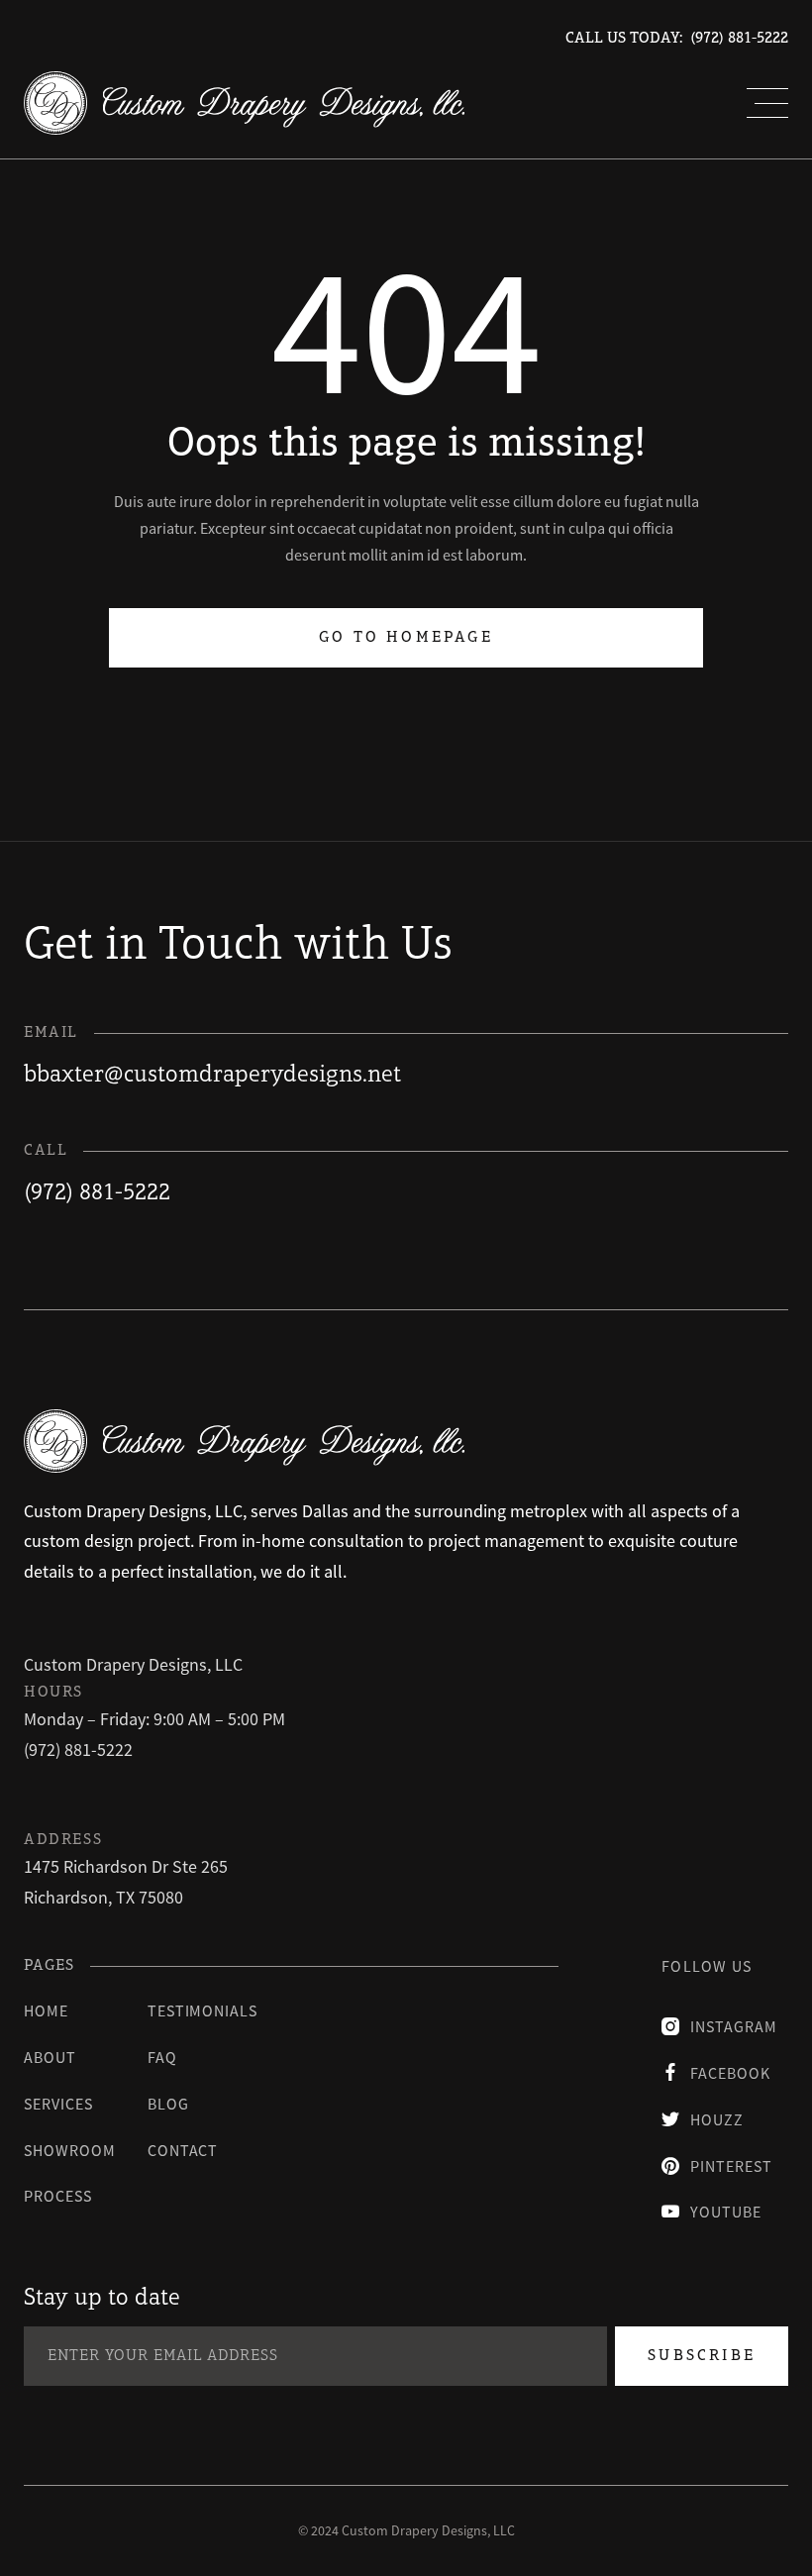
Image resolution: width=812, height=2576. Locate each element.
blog (168, 2104)
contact (183, 2150)
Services (58, 2104)
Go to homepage (406, 638)
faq (162, 2057)
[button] (767, 103)
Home (46, 2010)
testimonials (203, 2010)
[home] (244, 103)
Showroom (70, 2150)
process (58, 2196)
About (50, 2057)
